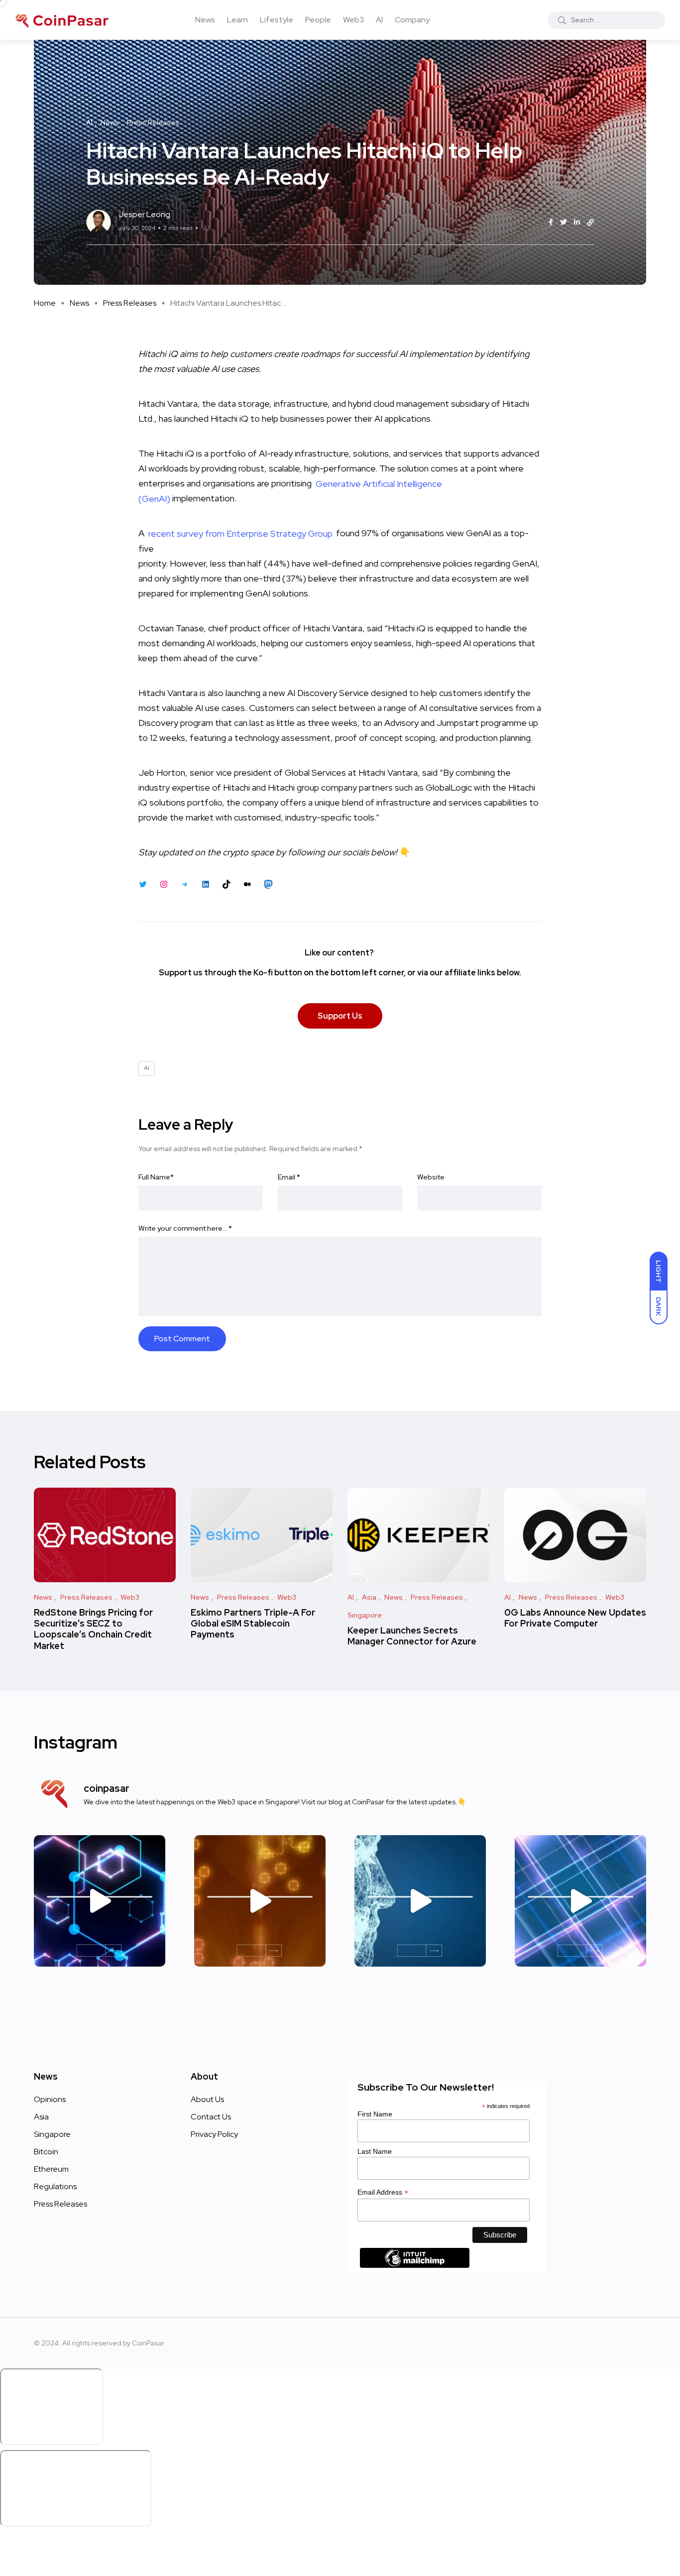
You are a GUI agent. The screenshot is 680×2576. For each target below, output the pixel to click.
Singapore (52, 2134)
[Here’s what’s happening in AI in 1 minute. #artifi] (100, 1901)
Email (289, 1177)
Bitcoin (46, 2152)
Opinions (50, 2099)
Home (45, 303)
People (318, 20)
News (205, 20)
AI (379, 20)
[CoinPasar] (63, 20)
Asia (41, 2117)
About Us (207, 2099)
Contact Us (211, 2117)
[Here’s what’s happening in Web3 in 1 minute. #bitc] (260, 1901)
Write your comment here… (185, 1228)
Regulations (55, 2186)
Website (431, 1177)
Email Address (383, 2192)
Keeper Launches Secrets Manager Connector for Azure (412, 1636)
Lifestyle (277, 20)
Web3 (353, 20)
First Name (375, 2114)
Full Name (156, 1177)
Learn (237, 20)
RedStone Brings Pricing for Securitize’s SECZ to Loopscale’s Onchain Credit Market (93, 1629)
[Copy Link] (590, 223)
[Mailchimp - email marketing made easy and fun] (415, 2265)
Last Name (375, 2151)
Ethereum (51, 2169)
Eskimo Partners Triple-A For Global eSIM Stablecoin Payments (253, 1624)
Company (412, 20)
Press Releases (130, 303)
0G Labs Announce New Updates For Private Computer (575, 1618)
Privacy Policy (214, 2134)
